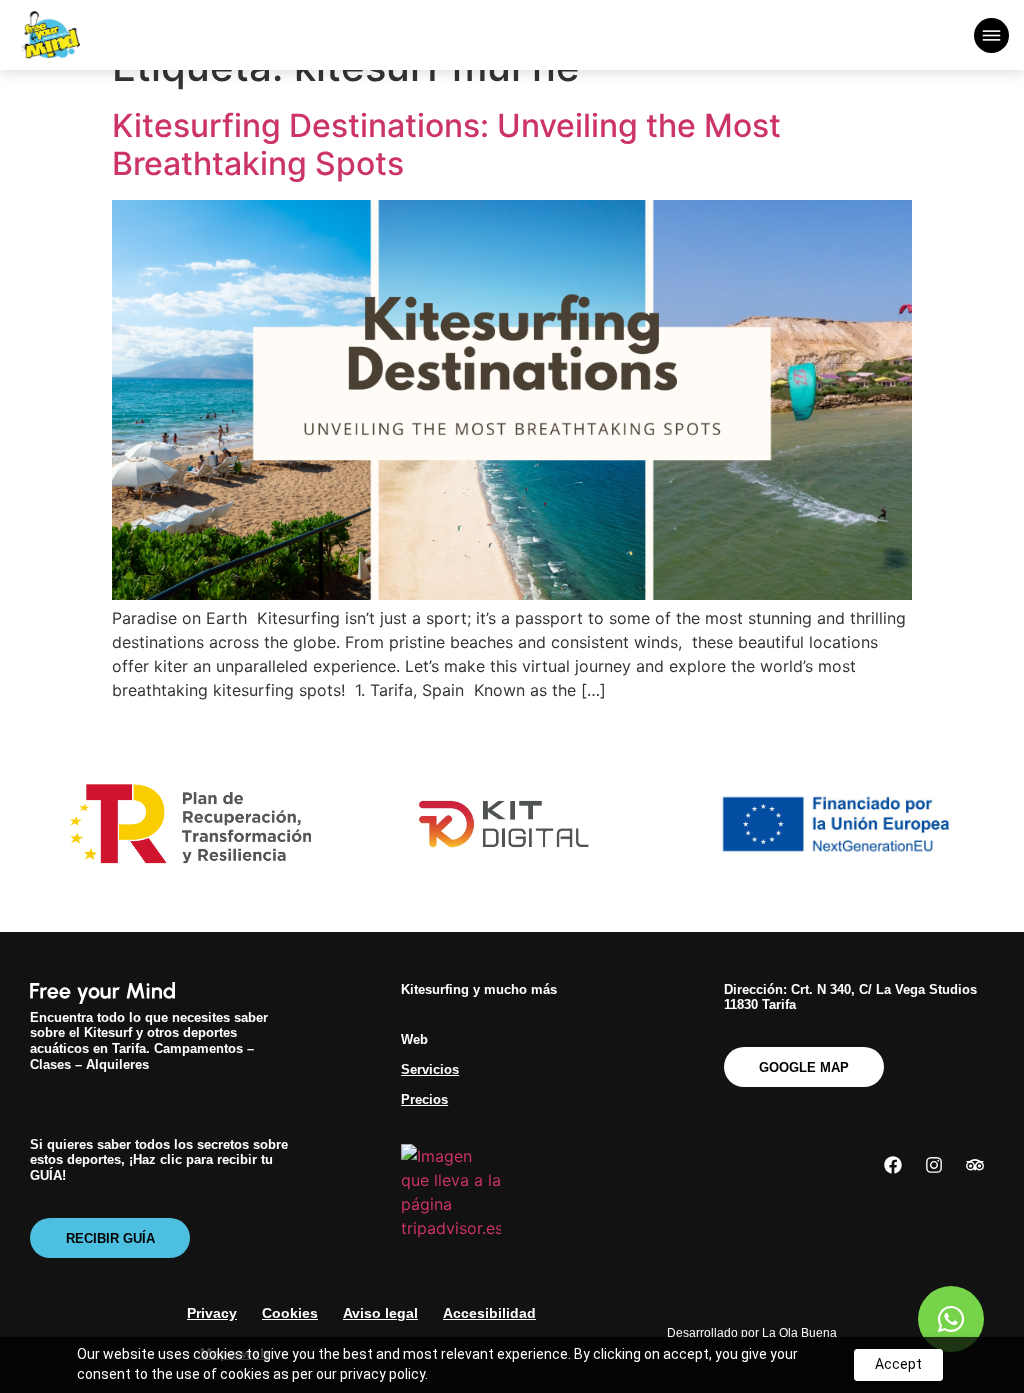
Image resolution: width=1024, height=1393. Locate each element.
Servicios (430, 1069)
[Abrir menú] (991, 35)
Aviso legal (380, 1313)
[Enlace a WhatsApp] (951, 1319)
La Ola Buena (799, 1333)
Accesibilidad (489, 1313)
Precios (424, 1099)
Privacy (212, 1313)
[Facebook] (893, 1165)
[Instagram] (934, 1165)
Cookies (290, 1313)
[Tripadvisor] (975, 1165)
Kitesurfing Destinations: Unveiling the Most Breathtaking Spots (446, 144)
